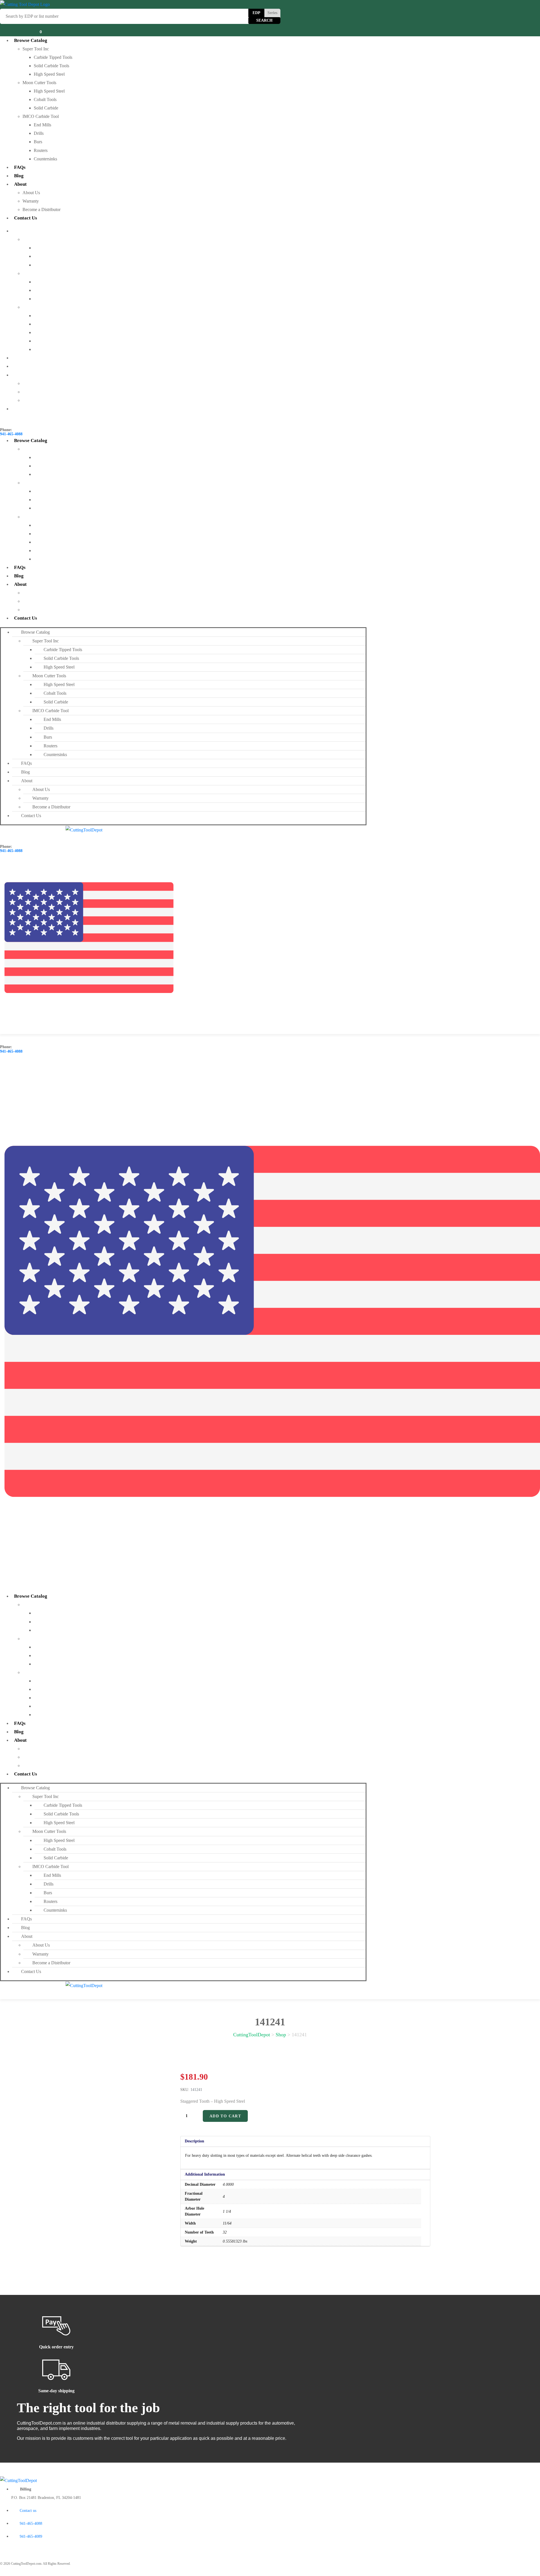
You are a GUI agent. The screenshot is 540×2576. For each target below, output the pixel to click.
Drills (39, 133)
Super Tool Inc (36, 49)
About (20, 184)
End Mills (42, 125)
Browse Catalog (31, 40)
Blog (19, 176)
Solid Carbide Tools (51, 66)
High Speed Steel (49, 74)
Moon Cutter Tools (39, 83)
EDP (256, 13)
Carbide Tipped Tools (53, 57)
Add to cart (225, 2116)
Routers (41, 150)
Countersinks (45, 159)
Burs (38, 142)
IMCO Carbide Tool (41, 116)
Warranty (31, 201)
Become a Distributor (41, 209)
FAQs (20, 167)
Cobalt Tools (45, 99)
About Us (31, 193)
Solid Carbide (46, 108)
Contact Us (26, 218)
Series (272, 13)
